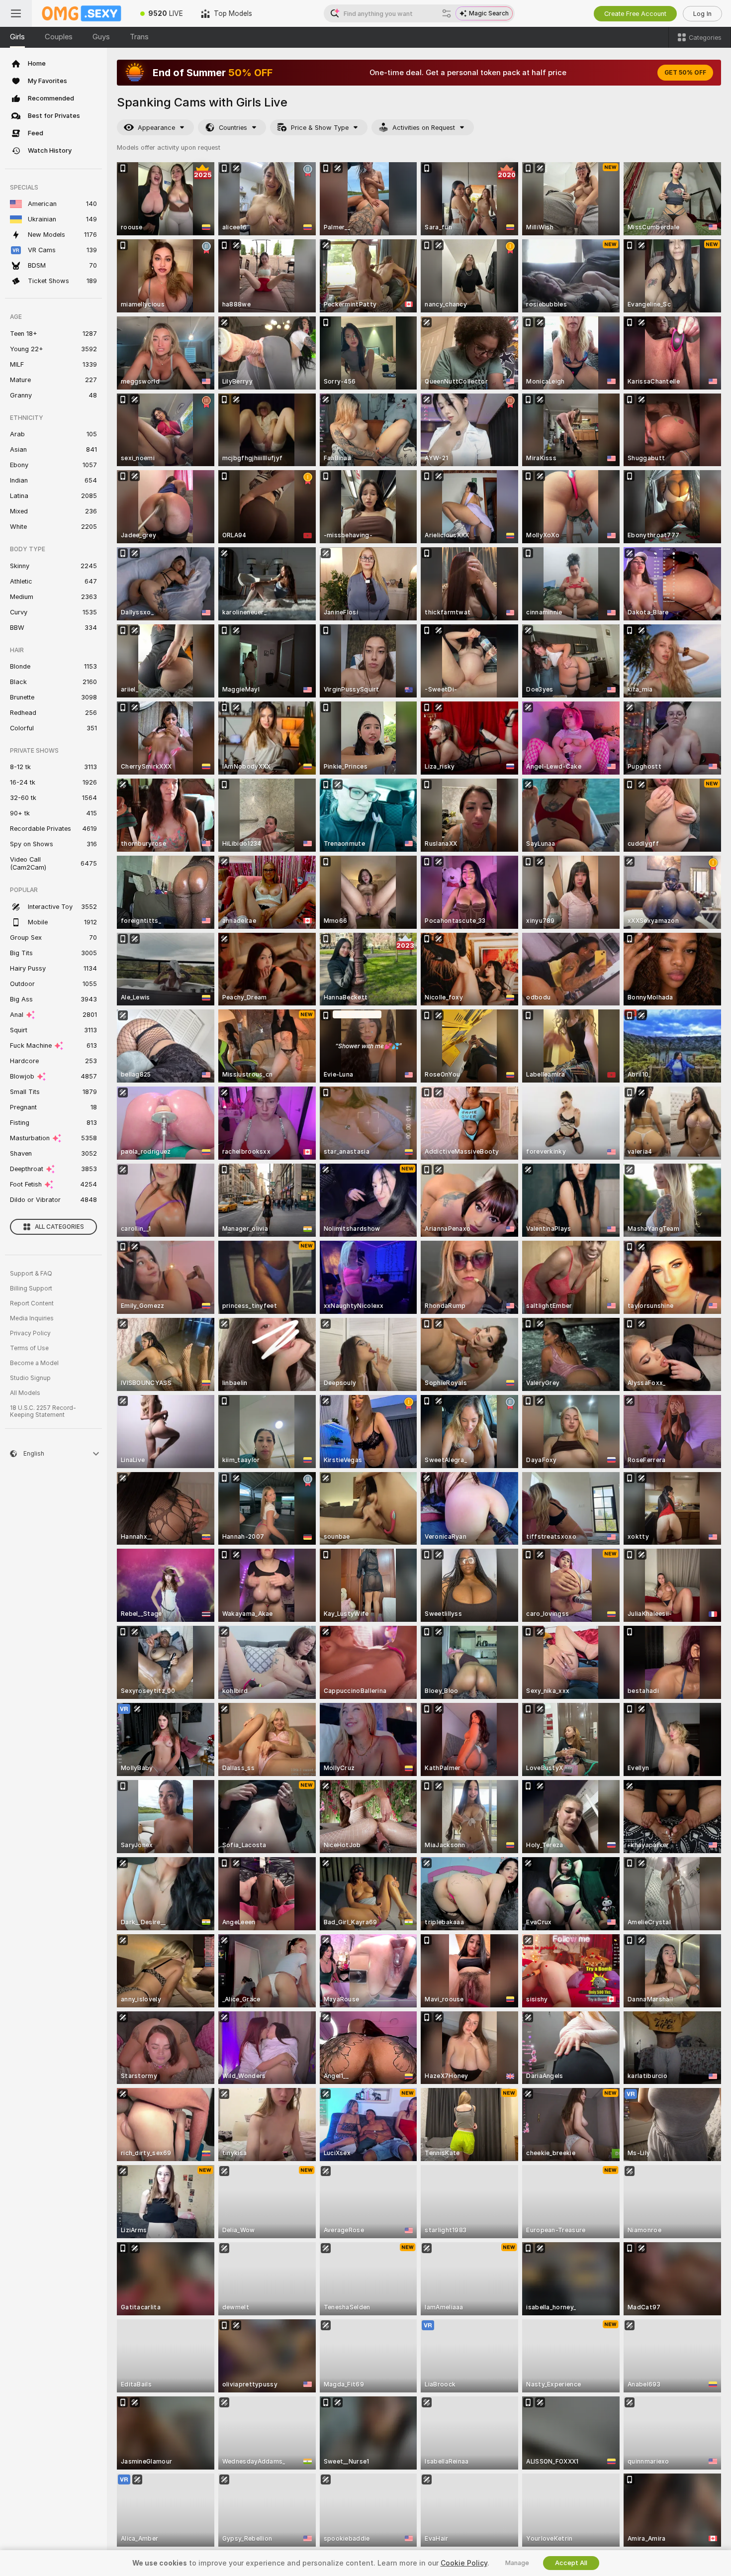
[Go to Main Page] (82, 13)
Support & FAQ (31, 1274)
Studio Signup (30, 1378)
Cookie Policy (464, 2563)
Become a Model (34, 1363)
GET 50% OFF (685, 73)
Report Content (32, 1303)
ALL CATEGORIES (59, 1227)
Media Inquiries (32, 1318)
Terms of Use (29, 1348)
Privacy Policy (30, 1333)
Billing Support (31, 1288)
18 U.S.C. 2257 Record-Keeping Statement (43, 1411)
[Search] (447, 13)
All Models (25, 1393)
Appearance (156, 128)
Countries (233, 128)
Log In (702, 14)
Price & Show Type (320, 128)
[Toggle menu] (16, 13)
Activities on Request (424, 128)
